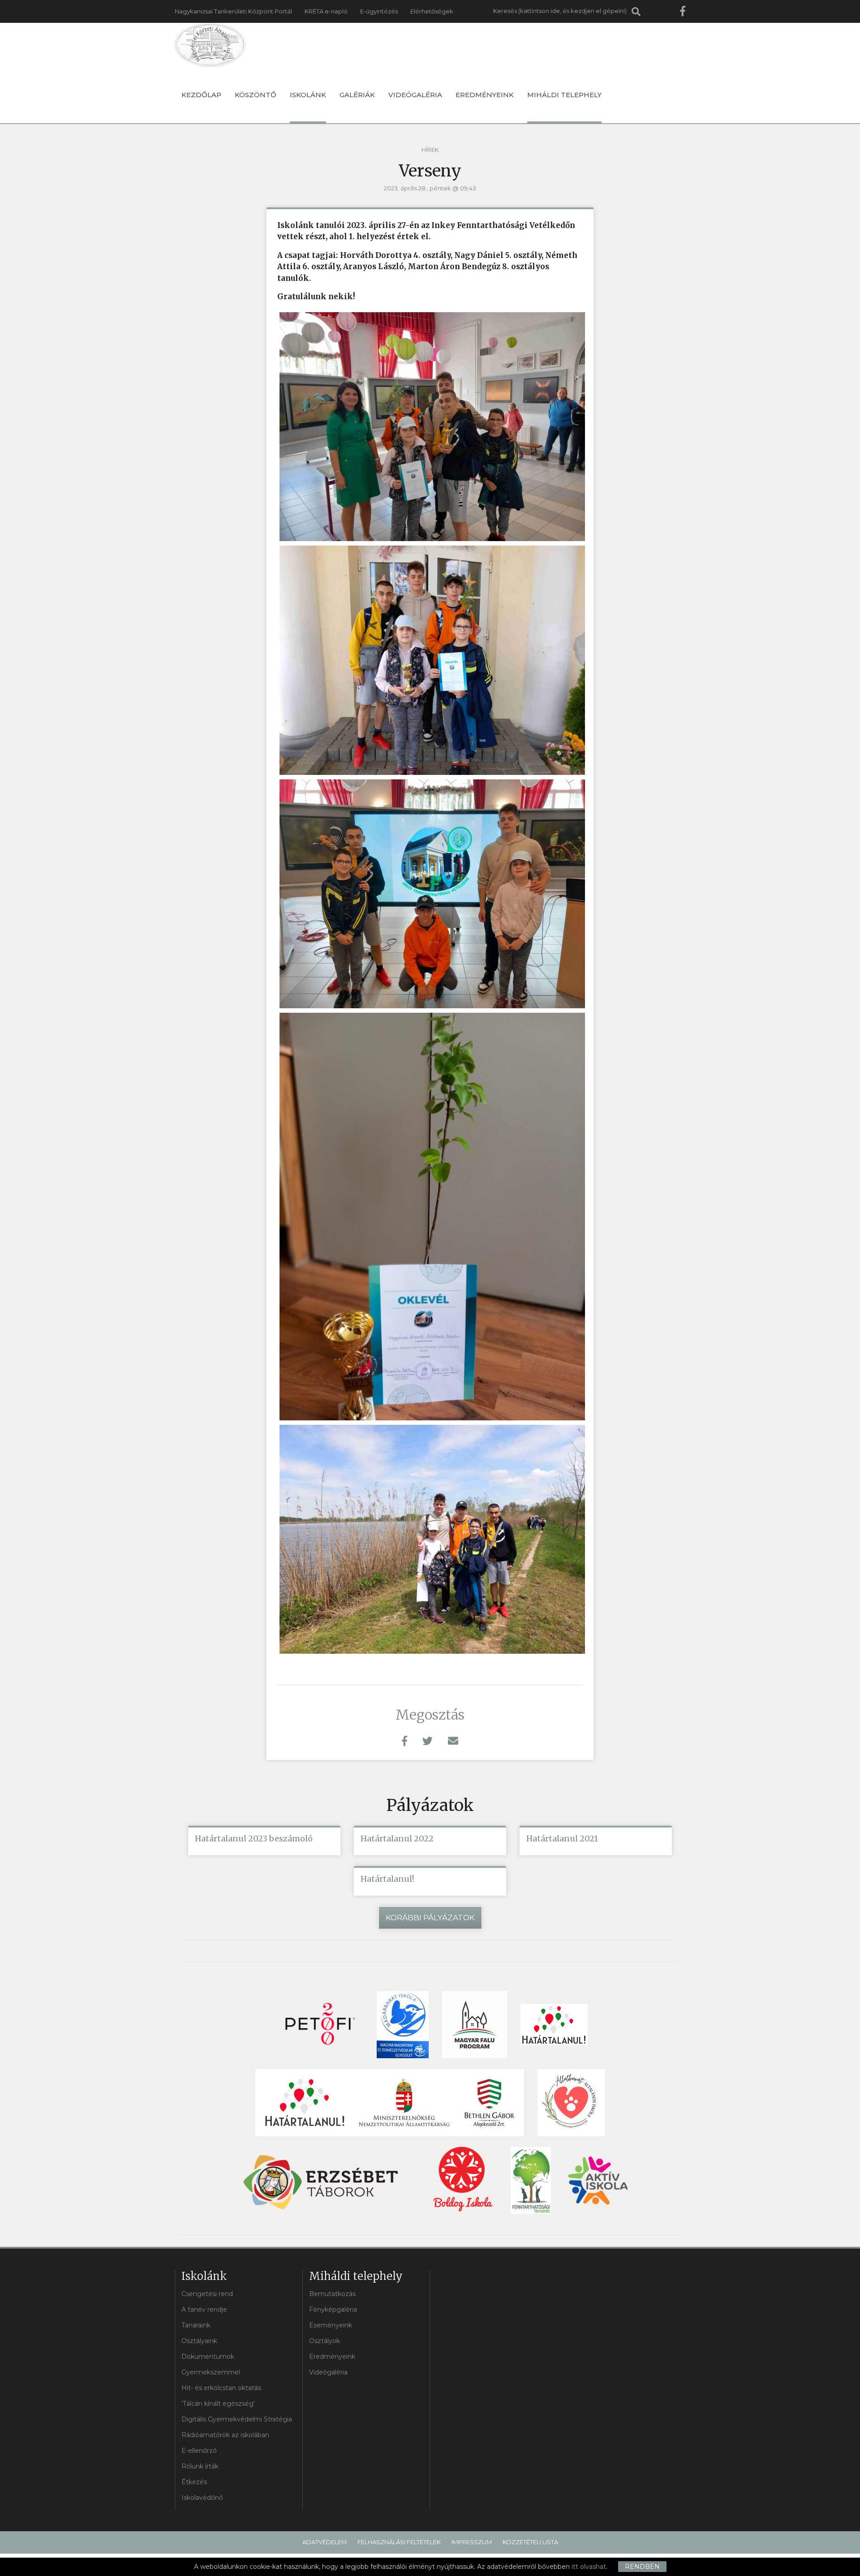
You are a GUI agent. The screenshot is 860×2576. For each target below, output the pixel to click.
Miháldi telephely (564, 95)
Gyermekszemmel (211, 2372)
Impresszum (472, 2542)
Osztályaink (199, 2341)
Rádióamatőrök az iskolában (225, 2435)
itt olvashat (589, 2567)
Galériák (357, 95)
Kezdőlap (201, 95)
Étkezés (194, 2482)
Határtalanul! (387, 1879)
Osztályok (325, 2341)
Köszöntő (256, 95)
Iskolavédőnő (202, 2498)
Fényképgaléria (333, 2309)
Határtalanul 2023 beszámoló (254, 1838)
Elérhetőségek (432, 11)
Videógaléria (415, 95)
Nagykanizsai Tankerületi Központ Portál (233, 11)
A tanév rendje (204, 2309)
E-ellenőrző (199, 2451)
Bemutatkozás (332, 2294)
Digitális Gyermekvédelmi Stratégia (237, 2419)
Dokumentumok (208, 2357)
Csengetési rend (207, 2294)
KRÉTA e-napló (326, 11)
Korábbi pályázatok (430, 1918)
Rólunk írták (200, 2466)
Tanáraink (196, 2325)
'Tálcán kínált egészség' (218, 2404)
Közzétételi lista (530, 2542)
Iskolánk (308, 95)
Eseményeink (331, 2325)
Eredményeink (485, 95)
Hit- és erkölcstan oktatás (221, 2388)
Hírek (430, 150)
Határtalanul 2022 (397, 1838)
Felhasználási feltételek (399, 2542)
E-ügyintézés (379, 11)
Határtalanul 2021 (562, 1838)
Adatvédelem (325, 2542)
